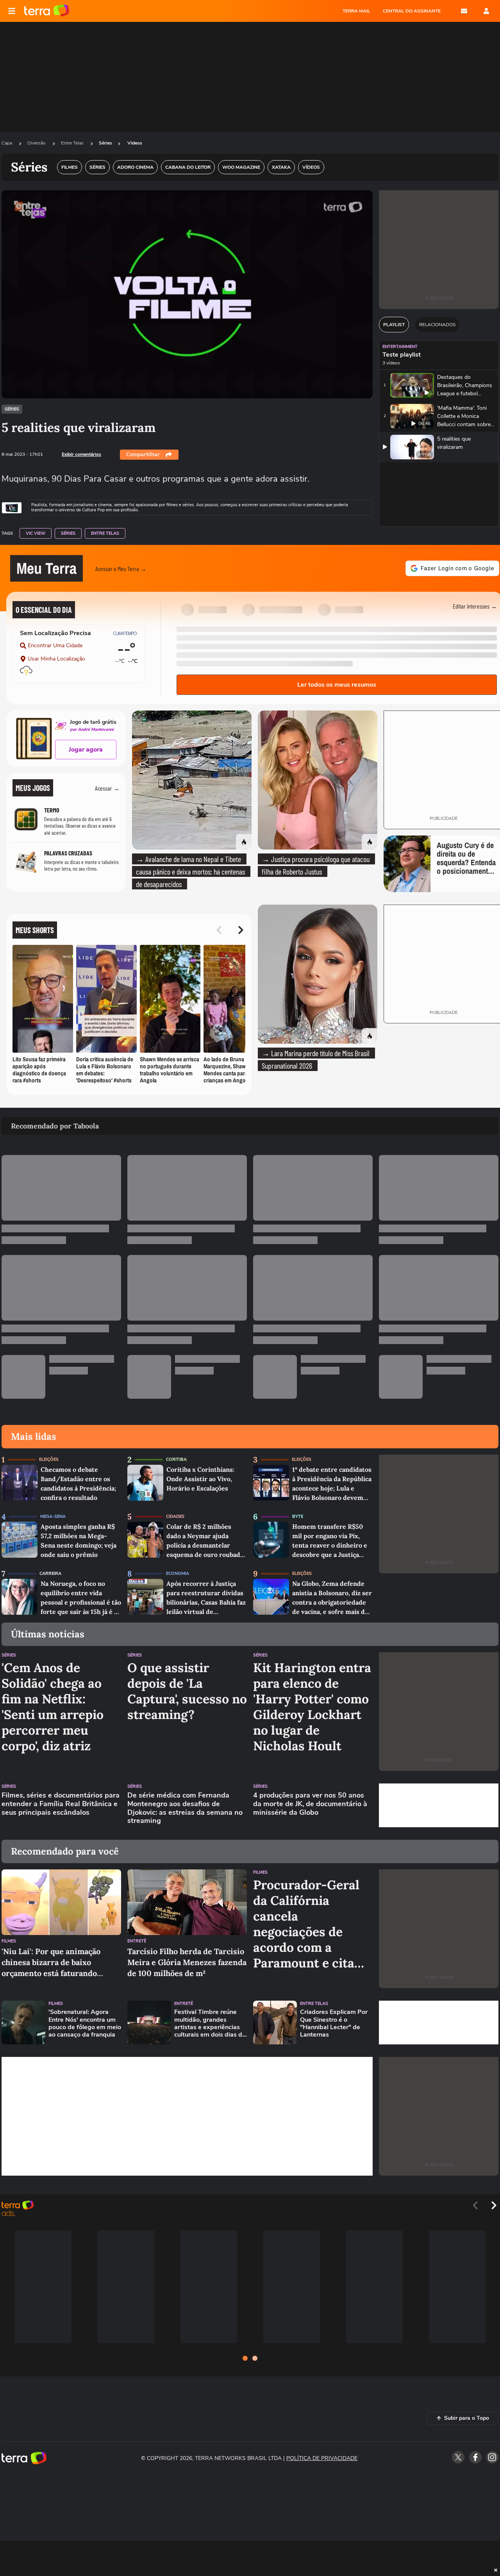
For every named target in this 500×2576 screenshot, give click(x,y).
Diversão (37, 143)
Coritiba (176, 1459)
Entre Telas (73, 143)
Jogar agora (86, 750)
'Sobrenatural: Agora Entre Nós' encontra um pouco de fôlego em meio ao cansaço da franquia (85, 2023)
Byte (298, 1517)
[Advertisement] (439, 1805)
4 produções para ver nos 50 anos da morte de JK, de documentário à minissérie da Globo (310, 1804)
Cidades (175, 1517)
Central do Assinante (412, 11)
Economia (178, 1574)
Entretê (137, 1941)
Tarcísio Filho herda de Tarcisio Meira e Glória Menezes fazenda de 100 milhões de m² (187, 1962)
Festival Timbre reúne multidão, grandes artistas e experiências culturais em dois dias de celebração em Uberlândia (210, 2023)
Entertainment (400, 347)
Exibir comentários (81, 454)
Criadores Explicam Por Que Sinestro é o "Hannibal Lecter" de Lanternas (334, 2023)
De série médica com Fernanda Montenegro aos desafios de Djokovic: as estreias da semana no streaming (185, 1808)
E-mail (464, 11)
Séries (105, 143)
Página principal (47, 11)
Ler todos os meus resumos (337, 685)
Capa (7, 143)
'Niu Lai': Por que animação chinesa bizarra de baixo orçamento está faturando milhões (51, 1963)
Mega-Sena (53, 1517)
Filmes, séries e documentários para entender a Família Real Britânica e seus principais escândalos (61, 1804)
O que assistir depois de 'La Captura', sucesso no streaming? (187, 1691)
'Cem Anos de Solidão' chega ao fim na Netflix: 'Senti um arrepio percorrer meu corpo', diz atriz (53, 1707)
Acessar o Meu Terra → (121, 569)
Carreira (50, 1574)
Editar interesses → (475, 606)
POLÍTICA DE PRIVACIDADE (322, 2458)
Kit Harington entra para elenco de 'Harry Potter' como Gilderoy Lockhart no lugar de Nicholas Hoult (312, 1707)
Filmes (9, 1941)
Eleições (49, 1459)
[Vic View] (12, 508)
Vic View (36, 533)
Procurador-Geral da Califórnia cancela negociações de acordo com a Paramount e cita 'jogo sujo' (306, 1924)
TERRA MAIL (356, 11)
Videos (135, 143)
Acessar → (107, 788)
